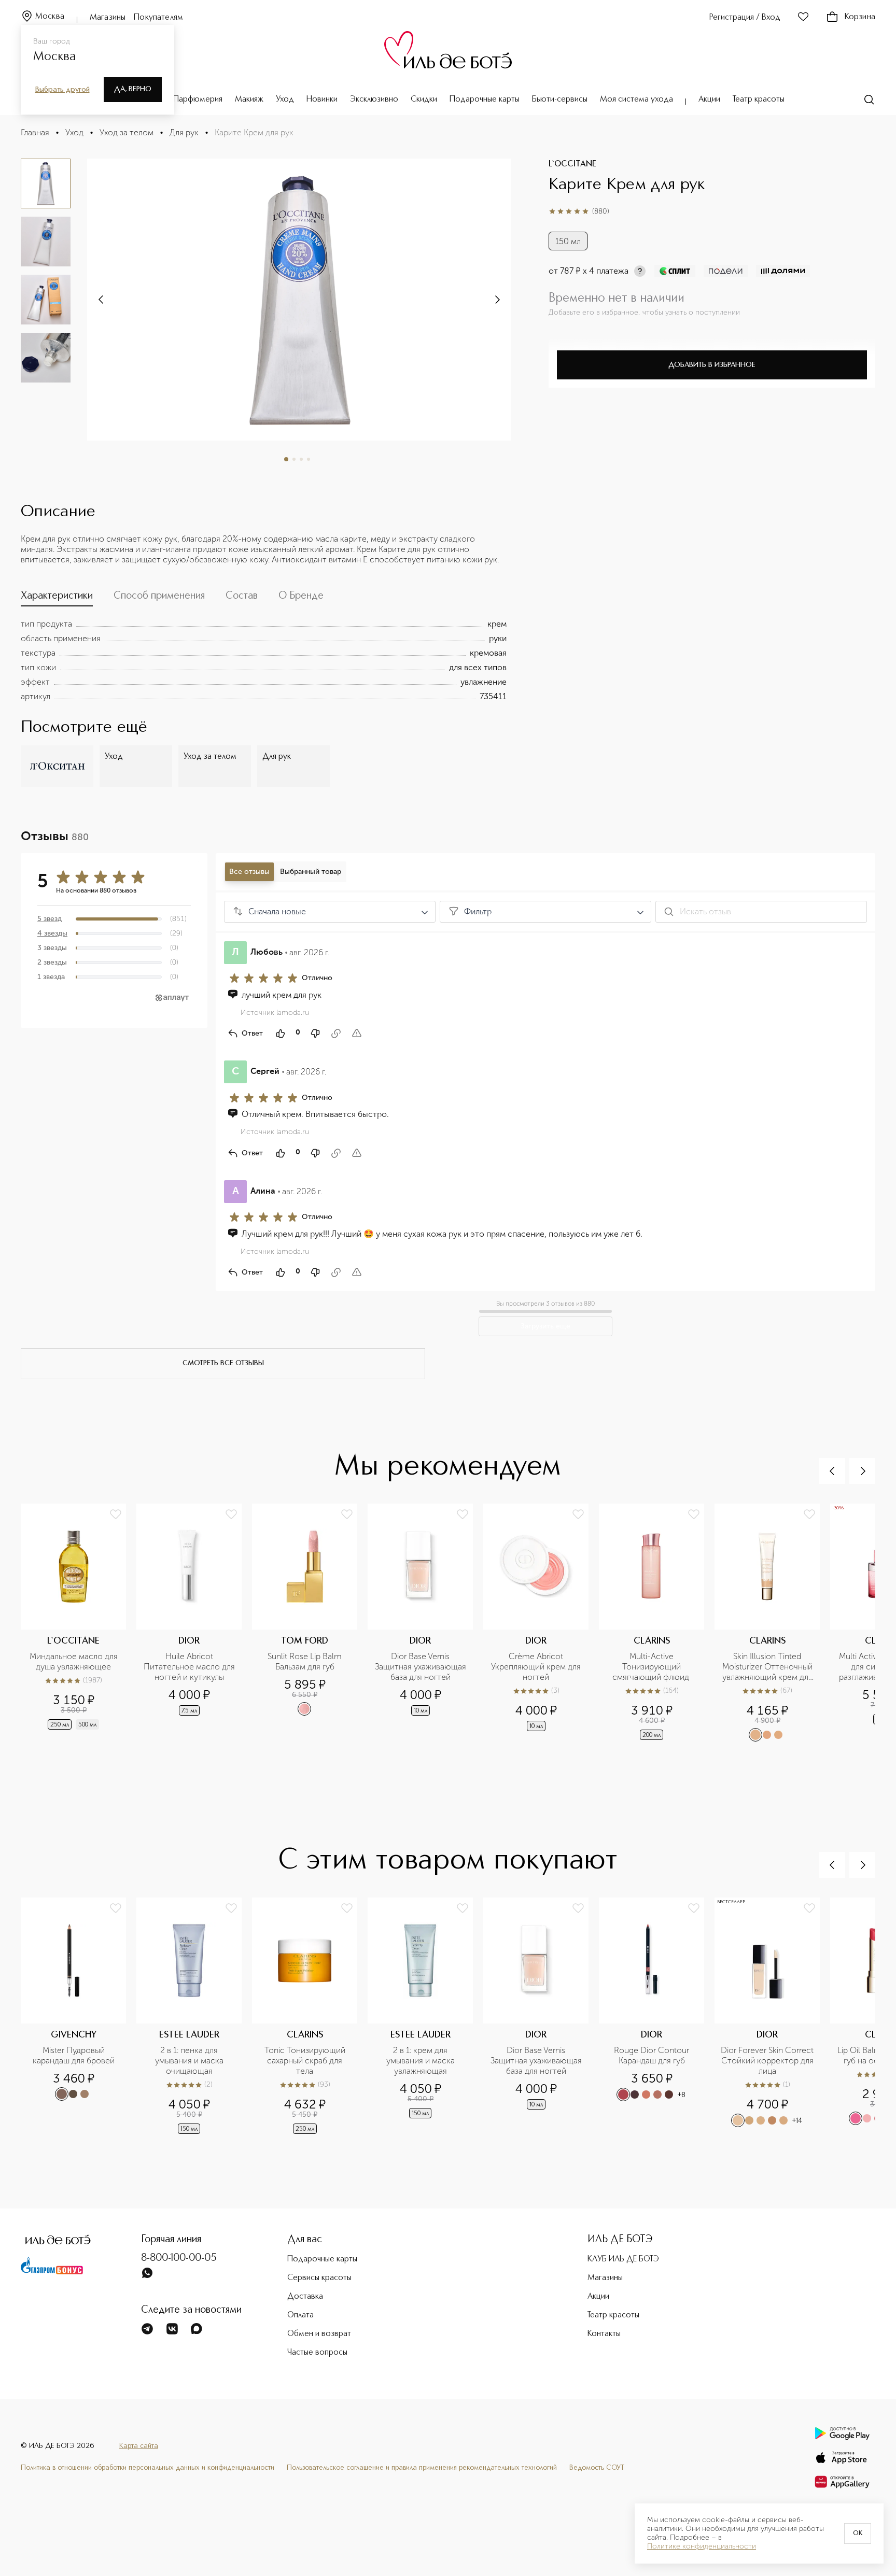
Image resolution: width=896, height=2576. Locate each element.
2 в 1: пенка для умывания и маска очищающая (190, 2061)
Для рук (184, 132)
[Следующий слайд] (102, 300)
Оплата (300, 2315)
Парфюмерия (198, 100)
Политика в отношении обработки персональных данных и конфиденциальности (148, 2468)
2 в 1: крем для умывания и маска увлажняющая (422, 2061)
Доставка (305, 2297)
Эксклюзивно (374, 100)
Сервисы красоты (319, 2278)
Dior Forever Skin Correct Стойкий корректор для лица (767, 2061)
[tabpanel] (264, 660)
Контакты (604, 2334)
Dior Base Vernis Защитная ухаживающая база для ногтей (421, 1667)
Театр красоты (759, 100)
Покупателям (158, 18)
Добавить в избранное (712, 365)
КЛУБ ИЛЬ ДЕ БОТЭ (623, 2259)
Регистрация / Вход (745, 18)
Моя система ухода (636, 100)
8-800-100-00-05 (179, 2258)
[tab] (57, 598)
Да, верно (133, 89)
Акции (709, 100)
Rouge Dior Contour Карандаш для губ (653, 2055)
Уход (285, 100)
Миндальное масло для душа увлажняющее (75, 1661)
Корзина (860, 17)
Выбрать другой (62, 90)
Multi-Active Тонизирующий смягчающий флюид (652, 1667)
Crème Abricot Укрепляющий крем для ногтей (537, 1667)
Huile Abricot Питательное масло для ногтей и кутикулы (190, 1667)
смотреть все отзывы (223, 1363)
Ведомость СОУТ (597, 2468)
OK (858, 2533)
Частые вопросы (317, 2353)
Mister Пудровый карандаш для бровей (74, 2055)
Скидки (424, 100)
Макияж (249, 100)
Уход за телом (127, 132)
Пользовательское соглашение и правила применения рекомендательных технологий (422, 2468)
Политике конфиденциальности (702, 2546)
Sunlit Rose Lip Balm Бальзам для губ (306, 1661)
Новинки (322, 100)
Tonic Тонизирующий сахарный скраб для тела (306, 2061)
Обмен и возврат (319, 2334)
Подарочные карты (485, 100)
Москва (50, 17)
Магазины (108, 18)
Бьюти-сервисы (560, 100)
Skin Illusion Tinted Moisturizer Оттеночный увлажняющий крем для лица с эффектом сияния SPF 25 (768, 1667)
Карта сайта (139, 2446)
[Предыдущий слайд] (832, 1471)
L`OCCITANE (572, 164)
